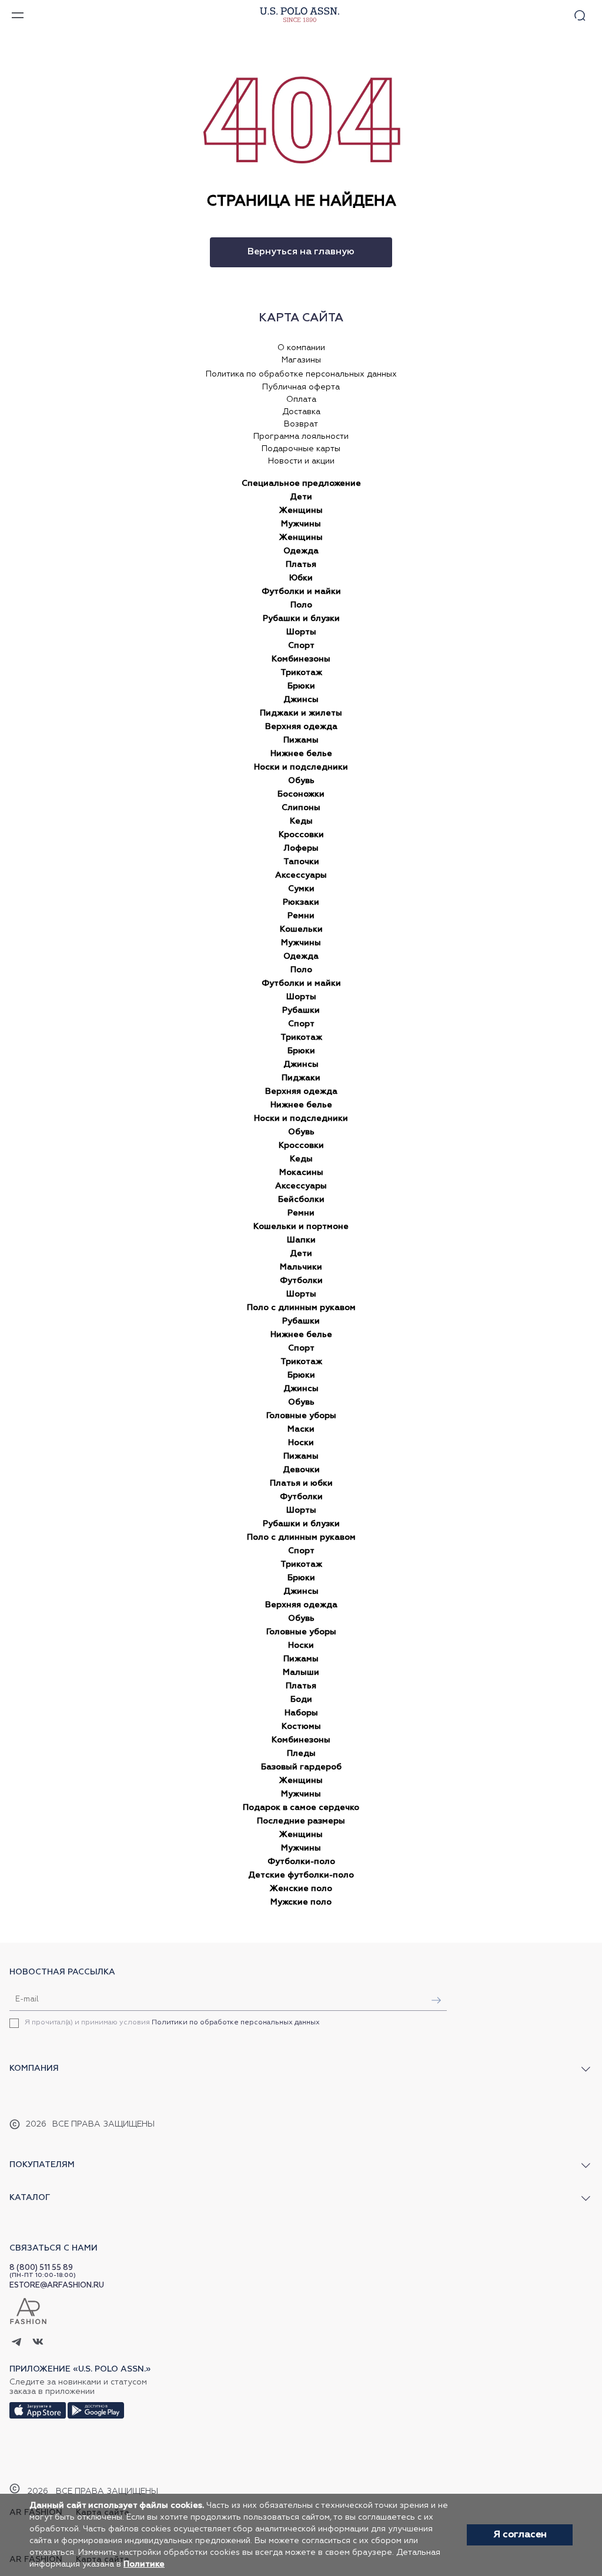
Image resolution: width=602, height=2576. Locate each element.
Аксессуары (301, 875)
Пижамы (301, 740)
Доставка (301, 412)
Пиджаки (301, 1078)
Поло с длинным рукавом (301, 1308)
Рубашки (301, 1010)
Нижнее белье (301, 754)
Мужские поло (301, 1902)
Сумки (301, 889)
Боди (301, 1700)
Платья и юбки (301, 1483)
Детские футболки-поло (301, 1875)
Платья (301, 565)
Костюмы (301, 1727)
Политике (144, 2564)
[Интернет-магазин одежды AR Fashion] (298, 15)
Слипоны (301, 808)
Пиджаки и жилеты (301, 713)
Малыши (301, 1672)
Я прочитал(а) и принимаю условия (172, 2023)
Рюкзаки (301, 902)
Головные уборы (301, 1416)
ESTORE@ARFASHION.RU (57, 2286)
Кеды (301, 821)
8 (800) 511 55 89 (41, 2268)
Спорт (301, 646)
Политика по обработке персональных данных (301, 374)
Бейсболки (301, 1200)
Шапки (301, 1240)
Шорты (301, 632)
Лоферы (301, 848)
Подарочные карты (301, 449)
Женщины (301, 511)
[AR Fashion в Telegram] (17, 2343)
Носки (301, 1443)
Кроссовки (301, 835)
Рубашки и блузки (301, 619)
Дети (301, 497)
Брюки (301, 686)
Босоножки (301, 794)
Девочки (301, 1470)
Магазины (301, 360)
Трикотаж (301, 673)
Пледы (301, 1754)
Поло (301, 605)
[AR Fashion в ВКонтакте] (38, 2343)
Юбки (301, 578)
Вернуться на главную (301, 252)
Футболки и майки (301, 592)
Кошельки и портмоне (301, 1227)
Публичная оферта (301, 387)
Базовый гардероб (301, 1767)
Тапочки (301, 862)
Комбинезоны (301, 659)
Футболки (301, 1281)
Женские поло (301, 1889)
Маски (301, 1429)
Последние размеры (301, 1821)
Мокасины (301, 1173)
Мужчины (301, 524)
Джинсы (301, 700)
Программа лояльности (301, 436)
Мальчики (301, 1267)
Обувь (301, 781)
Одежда (301, 551)
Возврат (301, 424)
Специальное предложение (301, 483)
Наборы (301, 1713)
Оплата (301, 399)
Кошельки (301, 929)
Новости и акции (301, 461)
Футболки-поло (301, 1862)
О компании (301, 348)
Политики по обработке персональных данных (236, 2023)
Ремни (301, 916)
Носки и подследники (301, 767)
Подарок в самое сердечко (301, 1808)
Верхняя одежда (301, 727)
